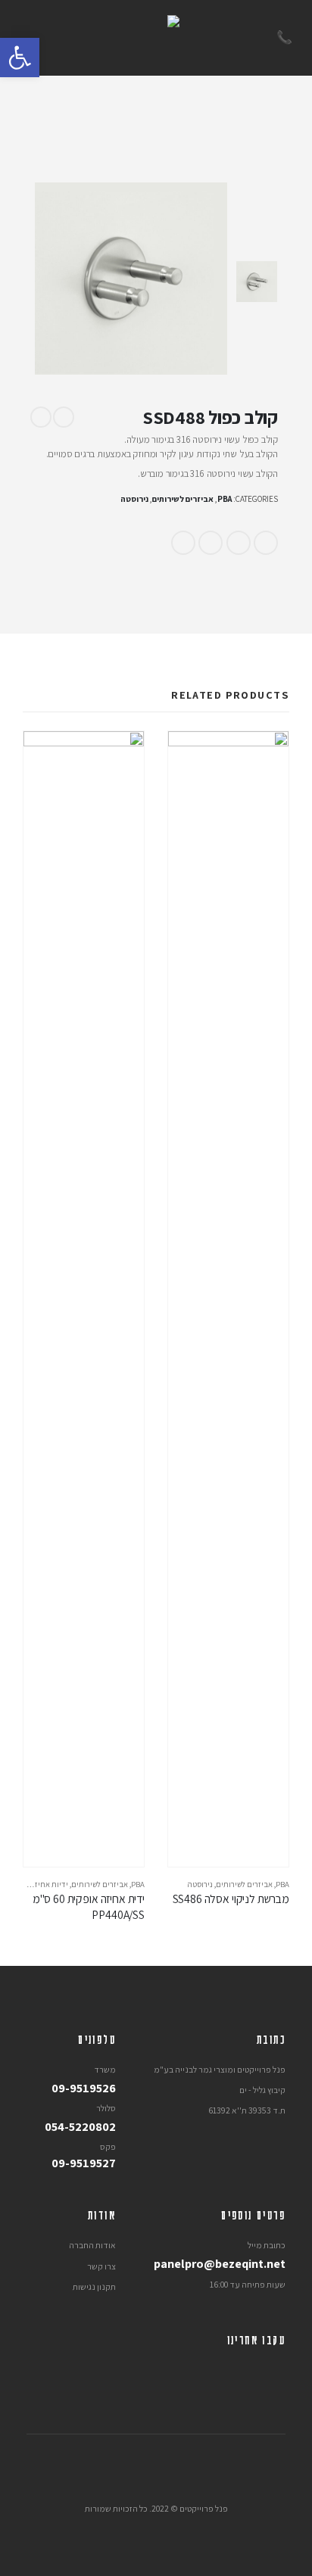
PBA (225, 499)
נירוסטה (134, 499)
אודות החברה (92, 2245)
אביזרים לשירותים (183, 499)
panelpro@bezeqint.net (220, 2263)
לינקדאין (239, 543)
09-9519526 (84, 2088)
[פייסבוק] (274, 2371)
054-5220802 (80, 2126)
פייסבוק (266, 543)
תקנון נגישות (94, 2286)
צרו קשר (101, 2266)
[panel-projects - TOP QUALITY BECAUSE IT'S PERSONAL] (156, 38)
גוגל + (211, 543)
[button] (20, 58)
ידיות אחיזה (49, 1884)
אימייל (183, 543)
